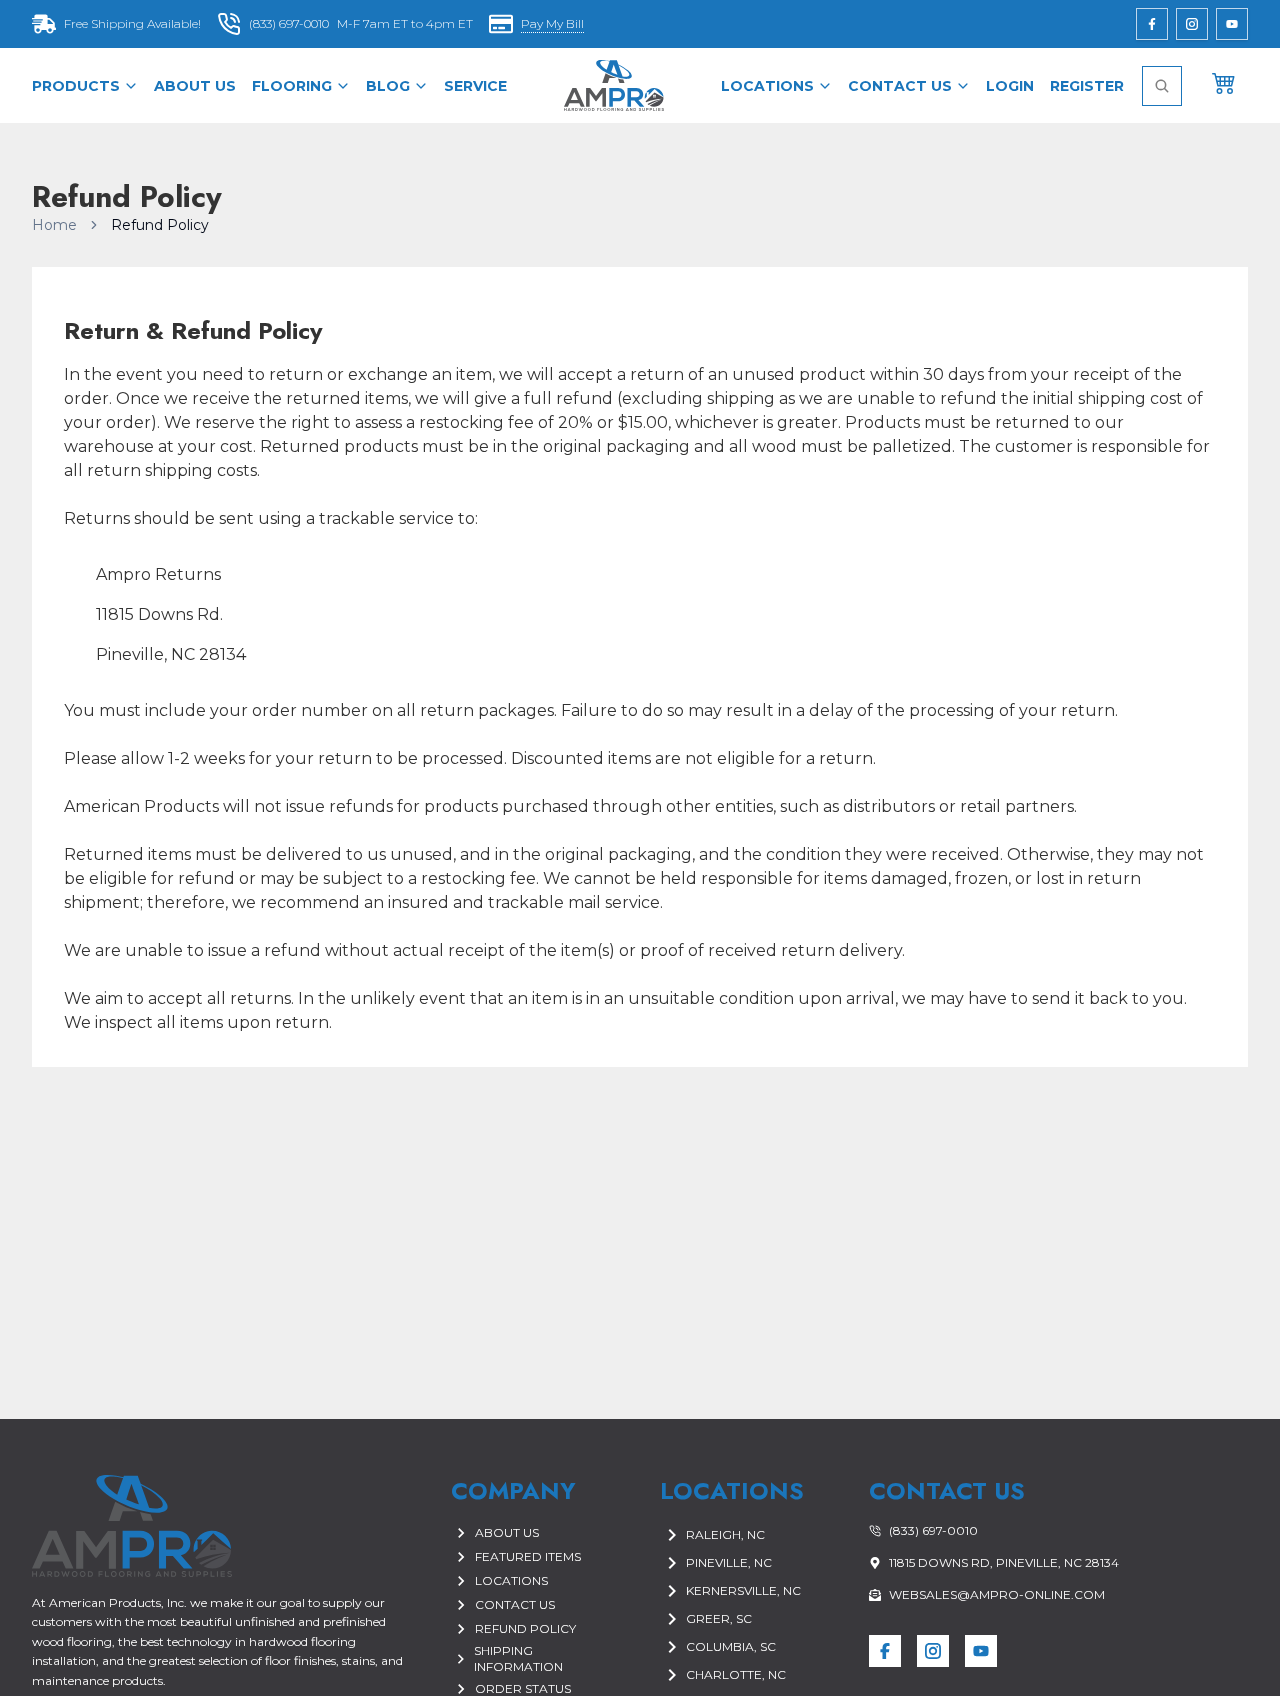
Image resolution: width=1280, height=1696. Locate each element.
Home (54, 225)
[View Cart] (1224, 82)
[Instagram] (1192, 24)
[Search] (1162, 86)
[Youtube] (1232, 24)
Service (475, 86)
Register (1087, 86)
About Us (195, 86)
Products (76, 86)
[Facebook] (1152, 24)
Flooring (292, 86)
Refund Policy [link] (160, 225)
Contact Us (900, 86)
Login (1010, 86)
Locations (767, 86)
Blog (388, 86)
